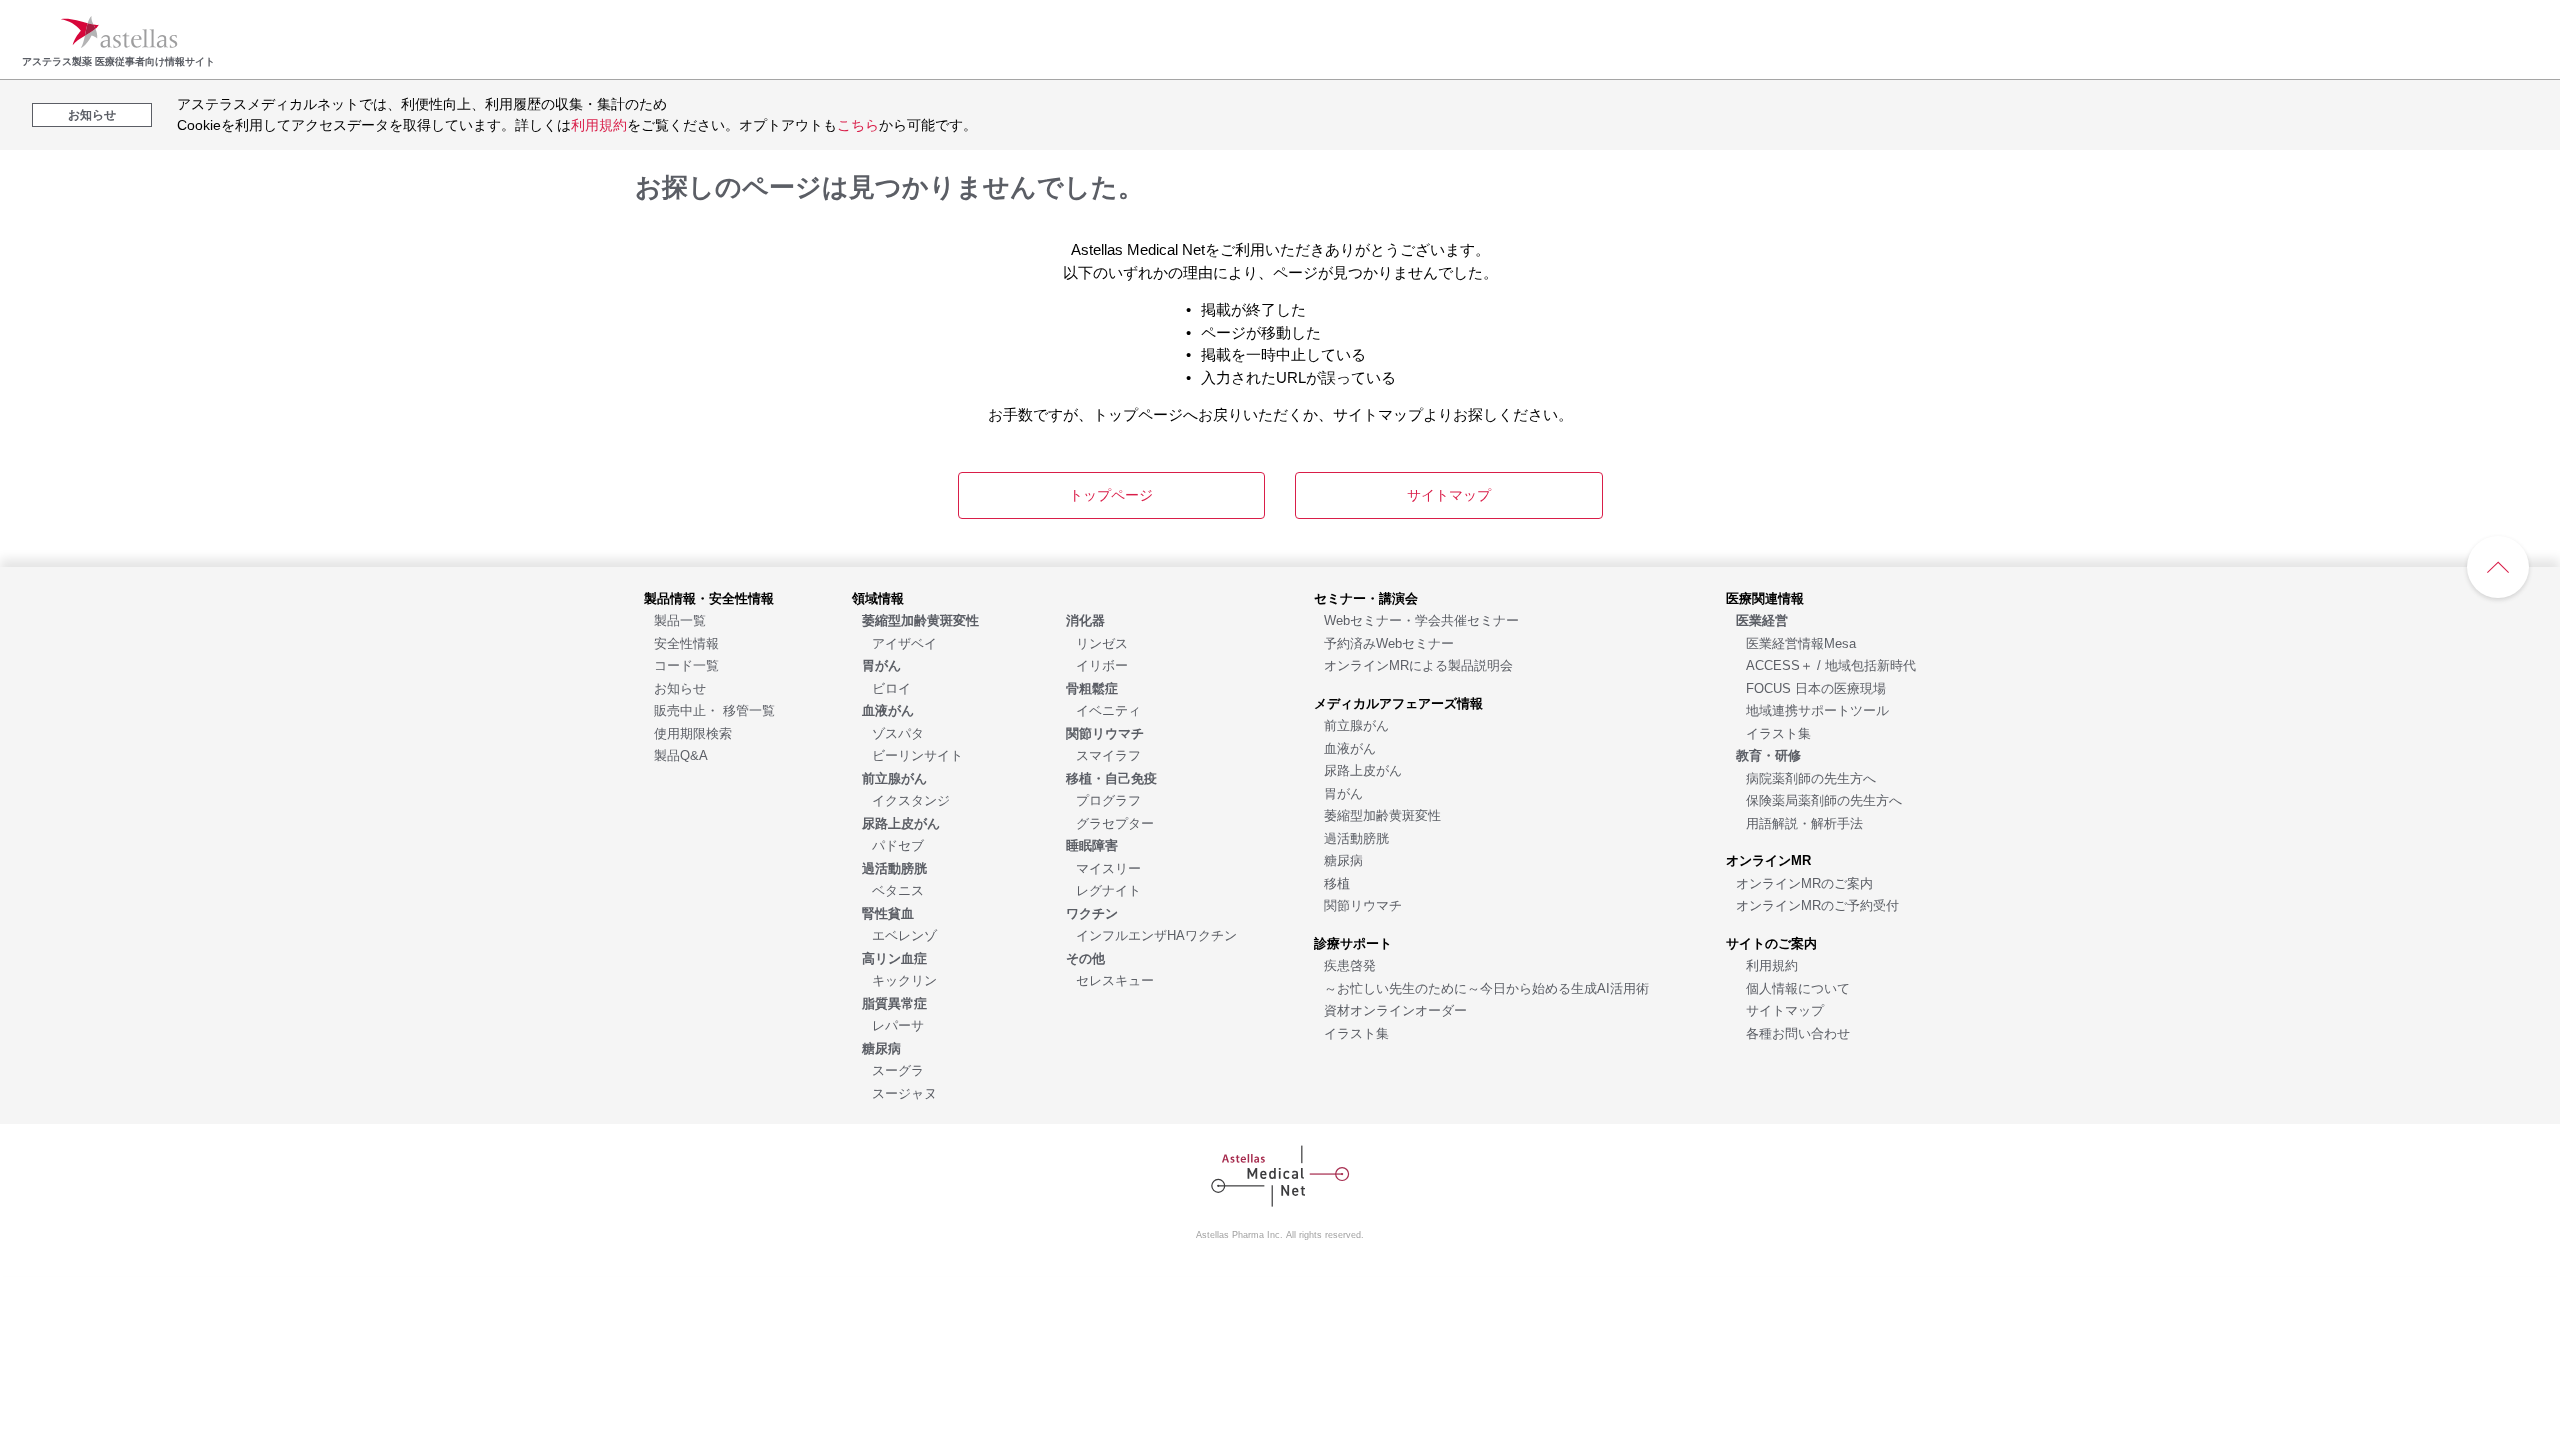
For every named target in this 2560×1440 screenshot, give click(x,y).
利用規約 (599, 125)
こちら (858, 125)
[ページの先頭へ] (2498, 567)
